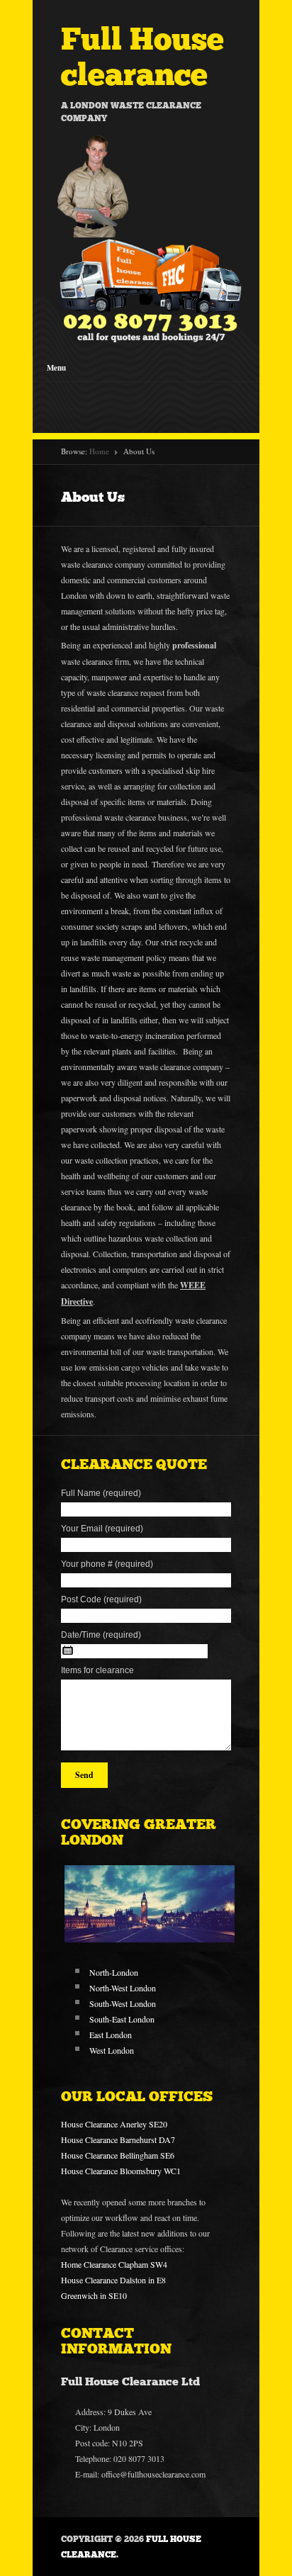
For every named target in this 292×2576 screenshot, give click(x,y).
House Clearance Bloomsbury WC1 (121, 2171)
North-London (114, 1972)
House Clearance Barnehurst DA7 (118, 2139)
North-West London (123, 1988)
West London (112, 2050)
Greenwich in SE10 (94, 2295)
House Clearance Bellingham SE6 (118, 2155)
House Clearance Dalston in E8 (113, 2280)
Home (99, 451)
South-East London (122, 2019)
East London (111, 2035)
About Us (93, 497)
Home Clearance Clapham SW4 (114, 2264)
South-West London (123, 2003)
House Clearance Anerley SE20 (114, 2124)
